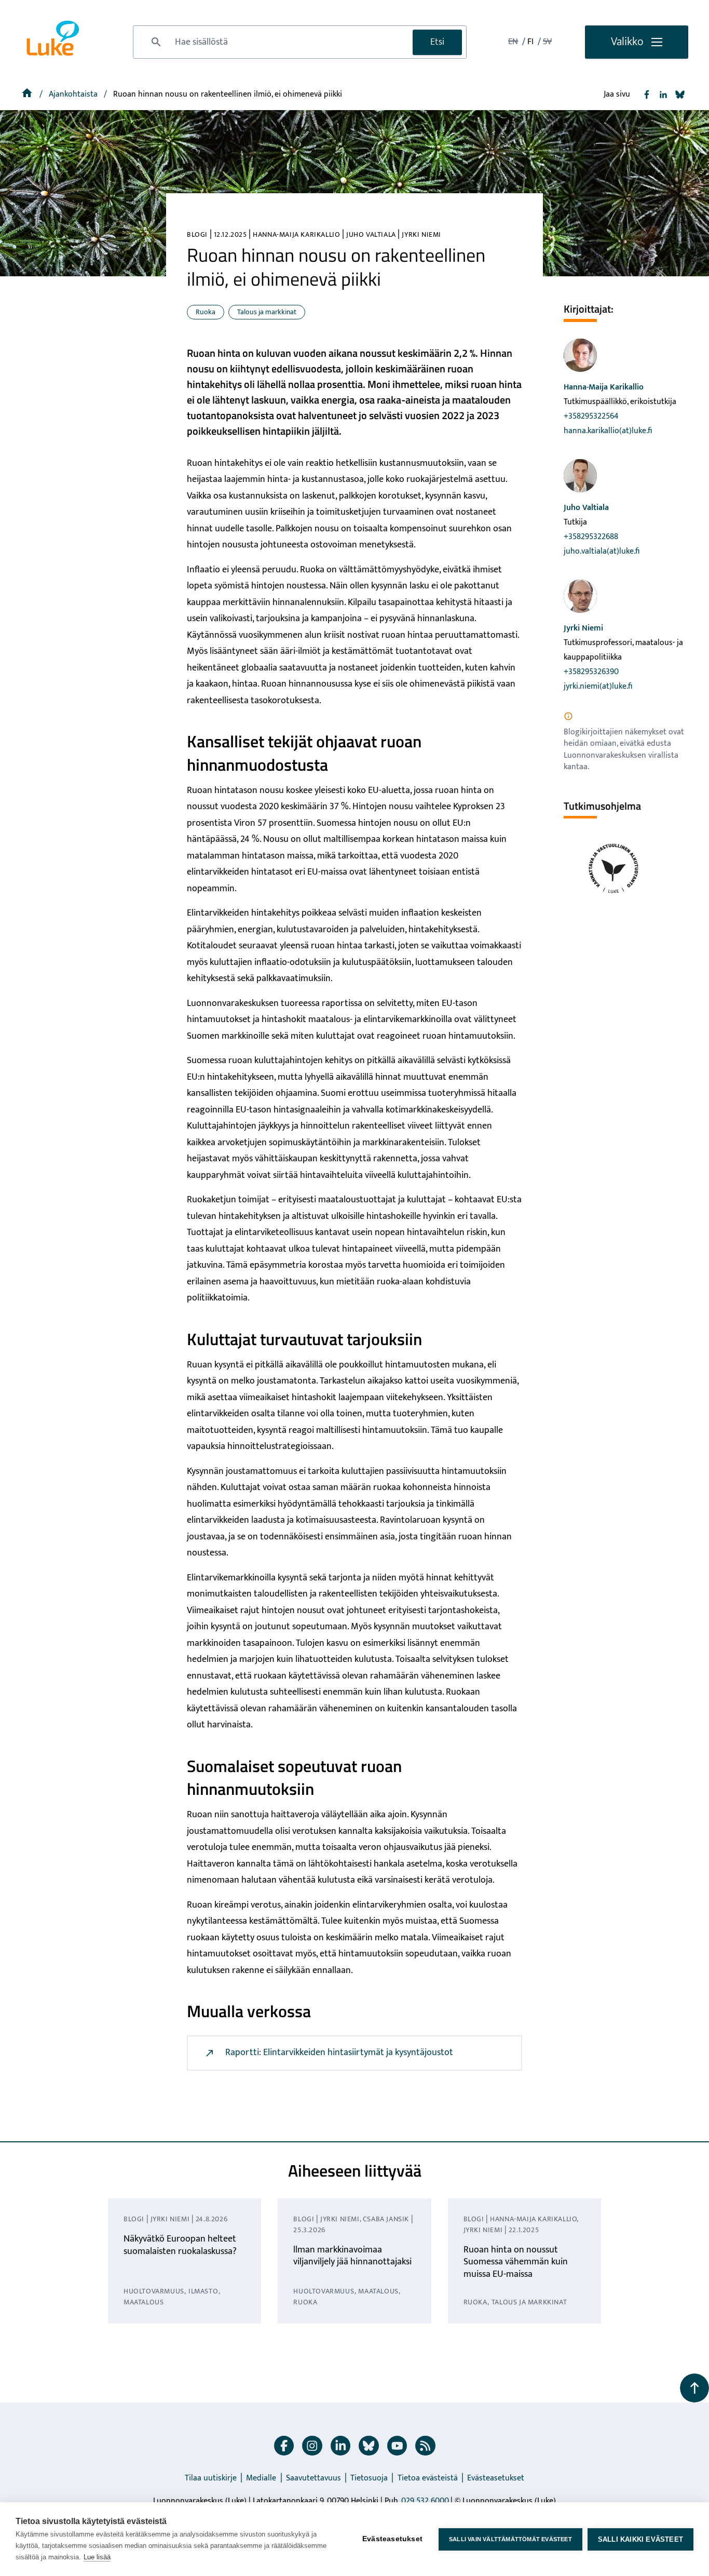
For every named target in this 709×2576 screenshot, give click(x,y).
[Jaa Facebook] (647, 95)
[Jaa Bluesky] (680, 95)
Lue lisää (97, 2557)
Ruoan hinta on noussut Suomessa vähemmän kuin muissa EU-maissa (516, 2262)
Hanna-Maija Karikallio (604, 387)
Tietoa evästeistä (428, 2478)
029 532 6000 (425, 2501)
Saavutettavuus (313, 2478)
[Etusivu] (28, 94)
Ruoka (206, 312)
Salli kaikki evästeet (640, 2539)
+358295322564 (591, 416)
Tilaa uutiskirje (211, 2478)
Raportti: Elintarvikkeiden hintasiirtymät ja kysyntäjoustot (339, 2052)
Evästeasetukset (496, 2478)
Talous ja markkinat (267, 312)
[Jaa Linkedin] (663, 95)
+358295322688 (591, 537)
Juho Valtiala (586, 508)
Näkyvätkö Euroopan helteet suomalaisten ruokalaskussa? (180, 2245)
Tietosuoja (369, 2478)
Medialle (261, 2478)
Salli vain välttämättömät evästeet (510, 2539)
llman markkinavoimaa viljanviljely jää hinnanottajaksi (352, 2256)
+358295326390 (591, 672)
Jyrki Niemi (583, 628)
